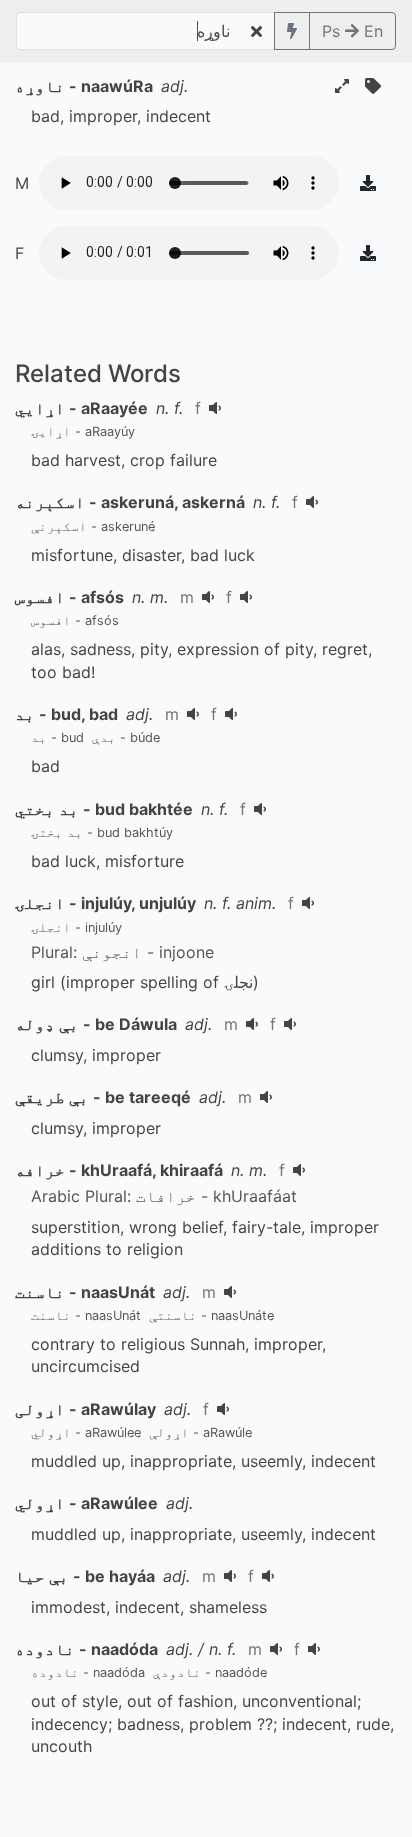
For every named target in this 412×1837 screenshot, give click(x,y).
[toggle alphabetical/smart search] (292, 31)
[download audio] (368, 183)
